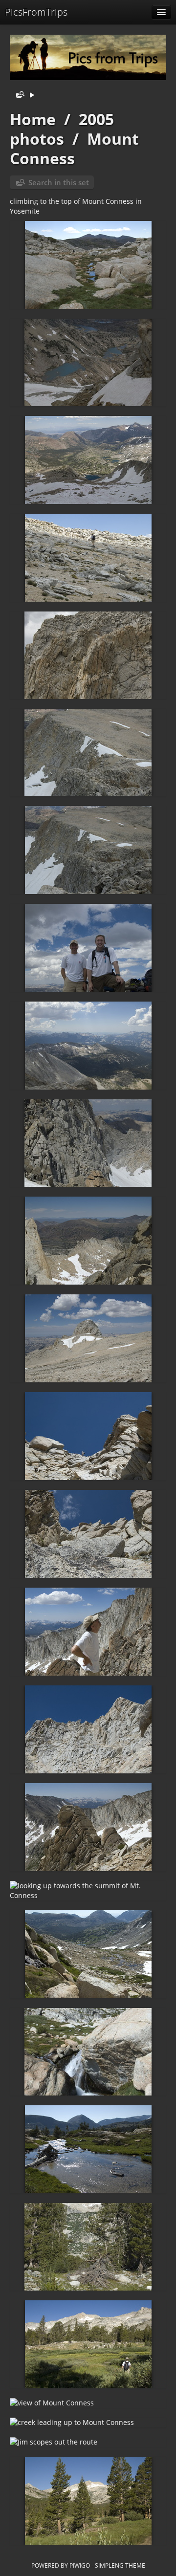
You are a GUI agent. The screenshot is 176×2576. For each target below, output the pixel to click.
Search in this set (59, 182)
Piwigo (80, 2565)
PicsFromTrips (36, 12)
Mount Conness (74, 148)
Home (33, 119)
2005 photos (62, 129)
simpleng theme (120, 2565)
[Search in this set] (18, 96)
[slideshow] (32, 96)
